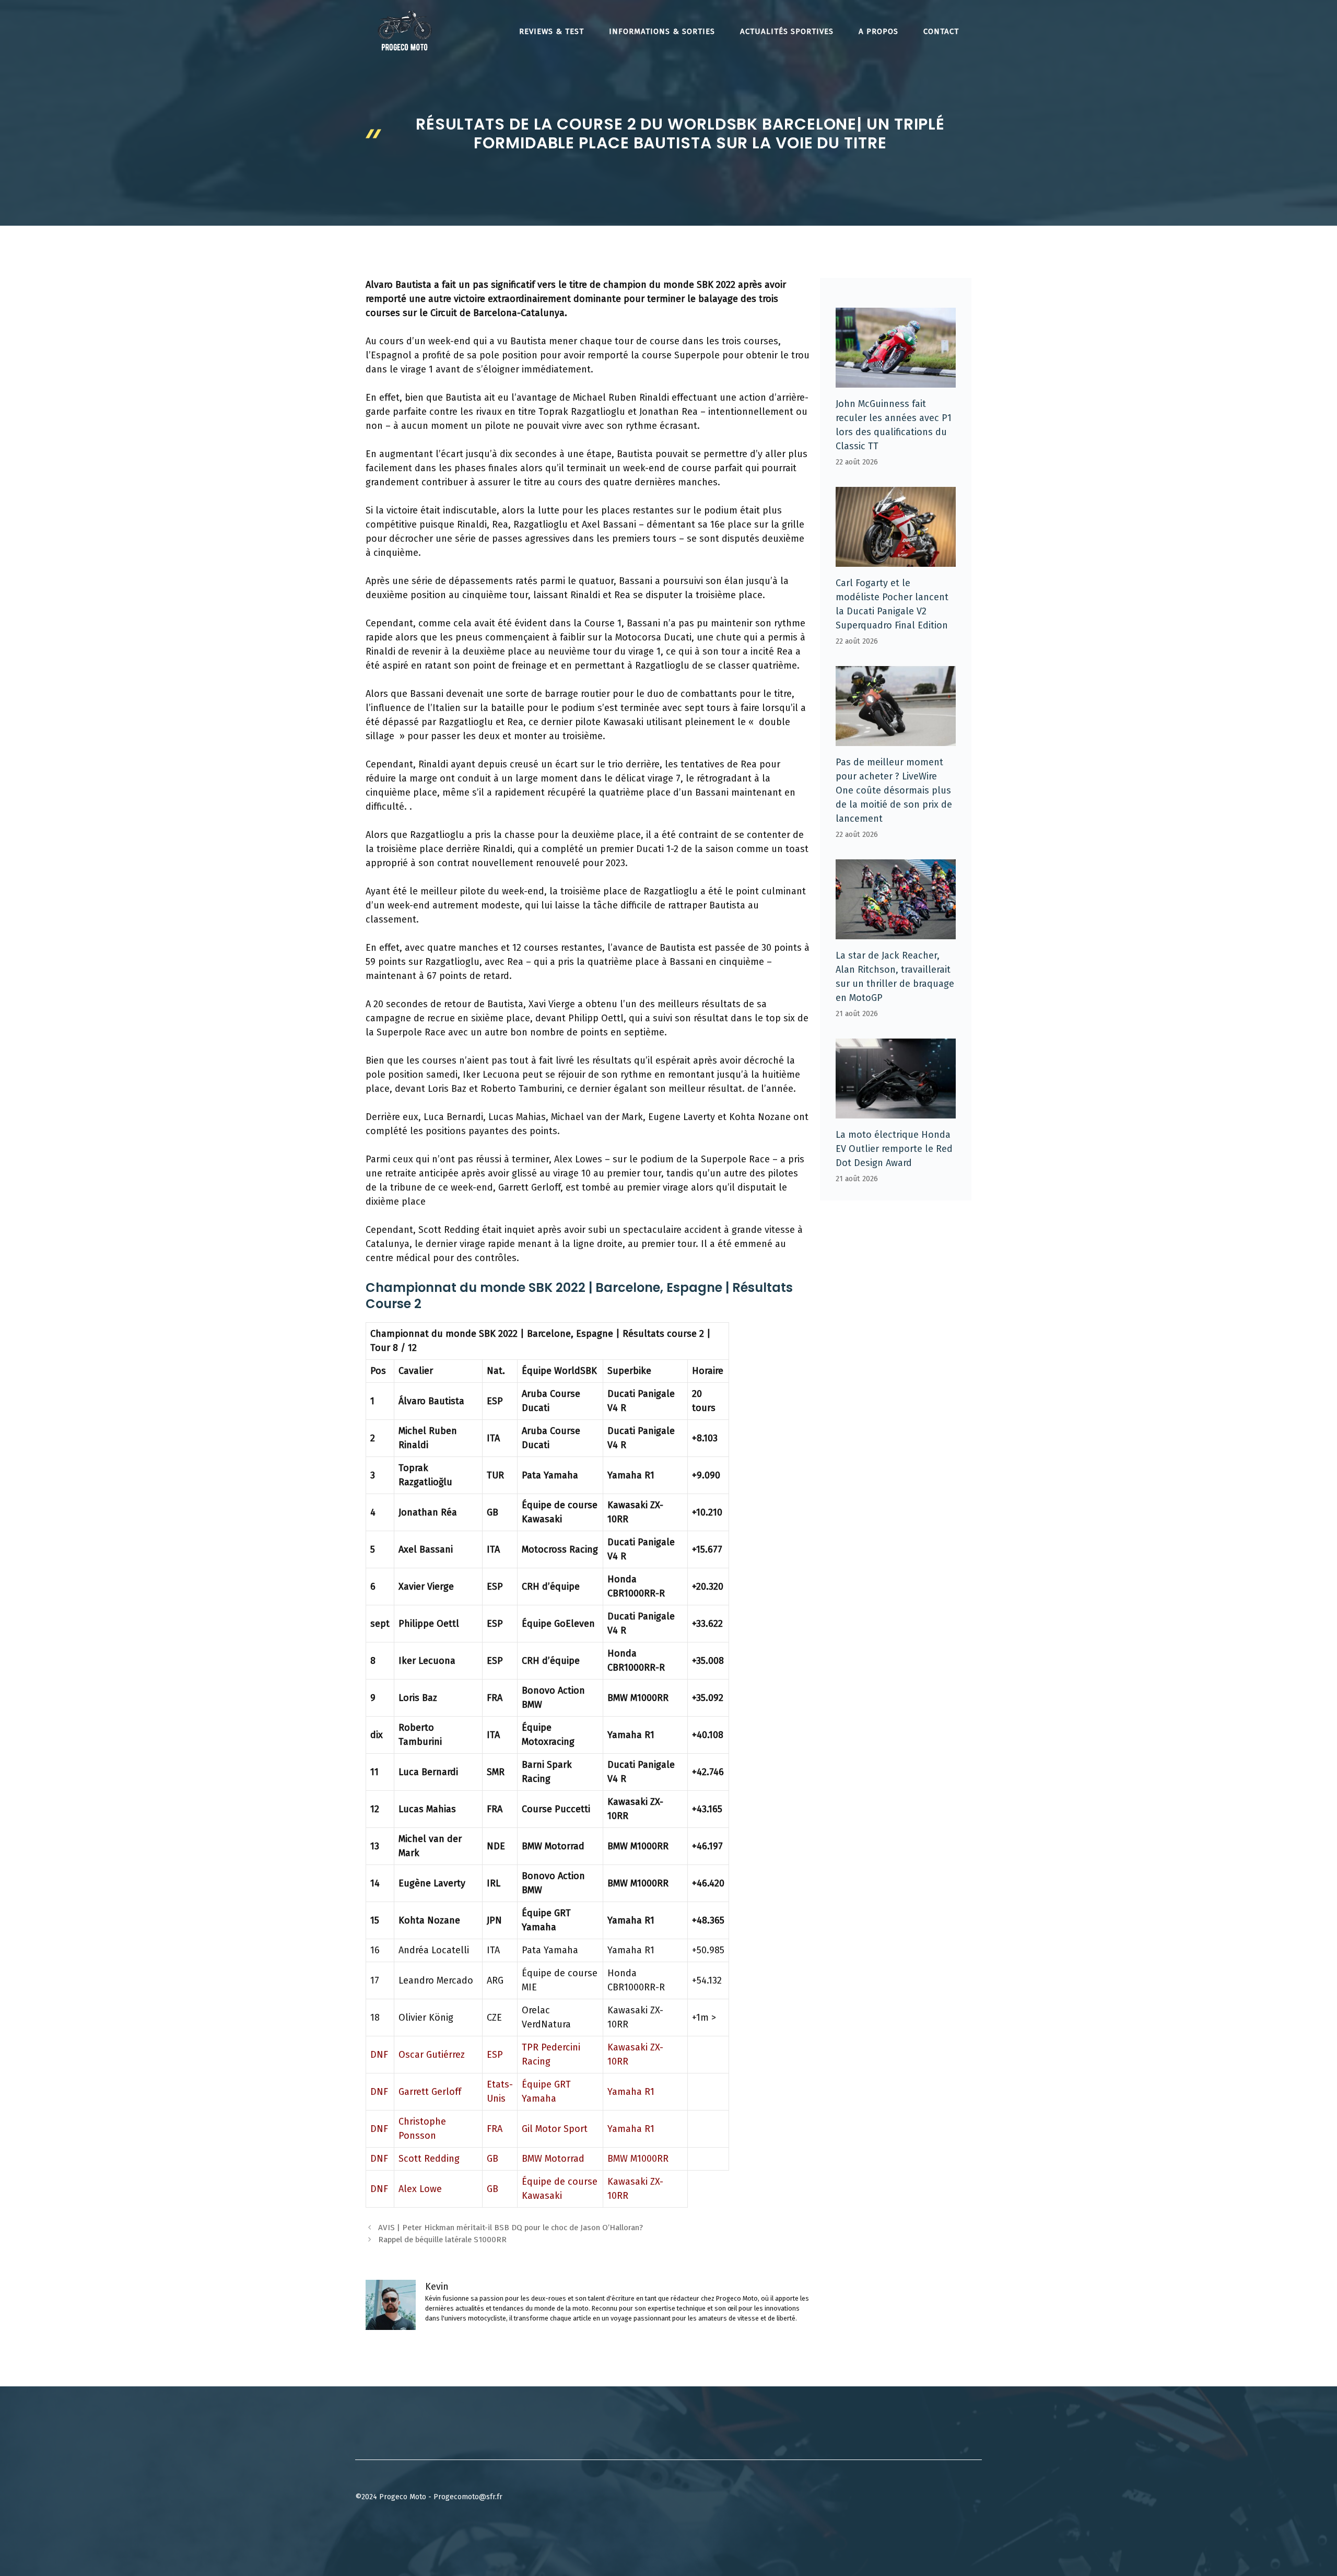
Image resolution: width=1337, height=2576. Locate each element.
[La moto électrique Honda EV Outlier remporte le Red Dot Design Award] (896, 1111)
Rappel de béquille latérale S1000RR (442, 2240)
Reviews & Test (552, 31)
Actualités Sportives (787, 31)
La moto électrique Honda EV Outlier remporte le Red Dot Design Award (894, 1149)
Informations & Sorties (662, 31)
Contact (941, 31)
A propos (878, 31)
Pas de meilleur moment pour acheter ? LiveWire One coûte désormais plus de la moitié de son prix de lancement (894, 790)
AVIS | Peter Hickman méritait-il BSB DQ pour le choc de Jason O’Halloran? (511, 2228)
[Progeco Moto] (405, 30)
